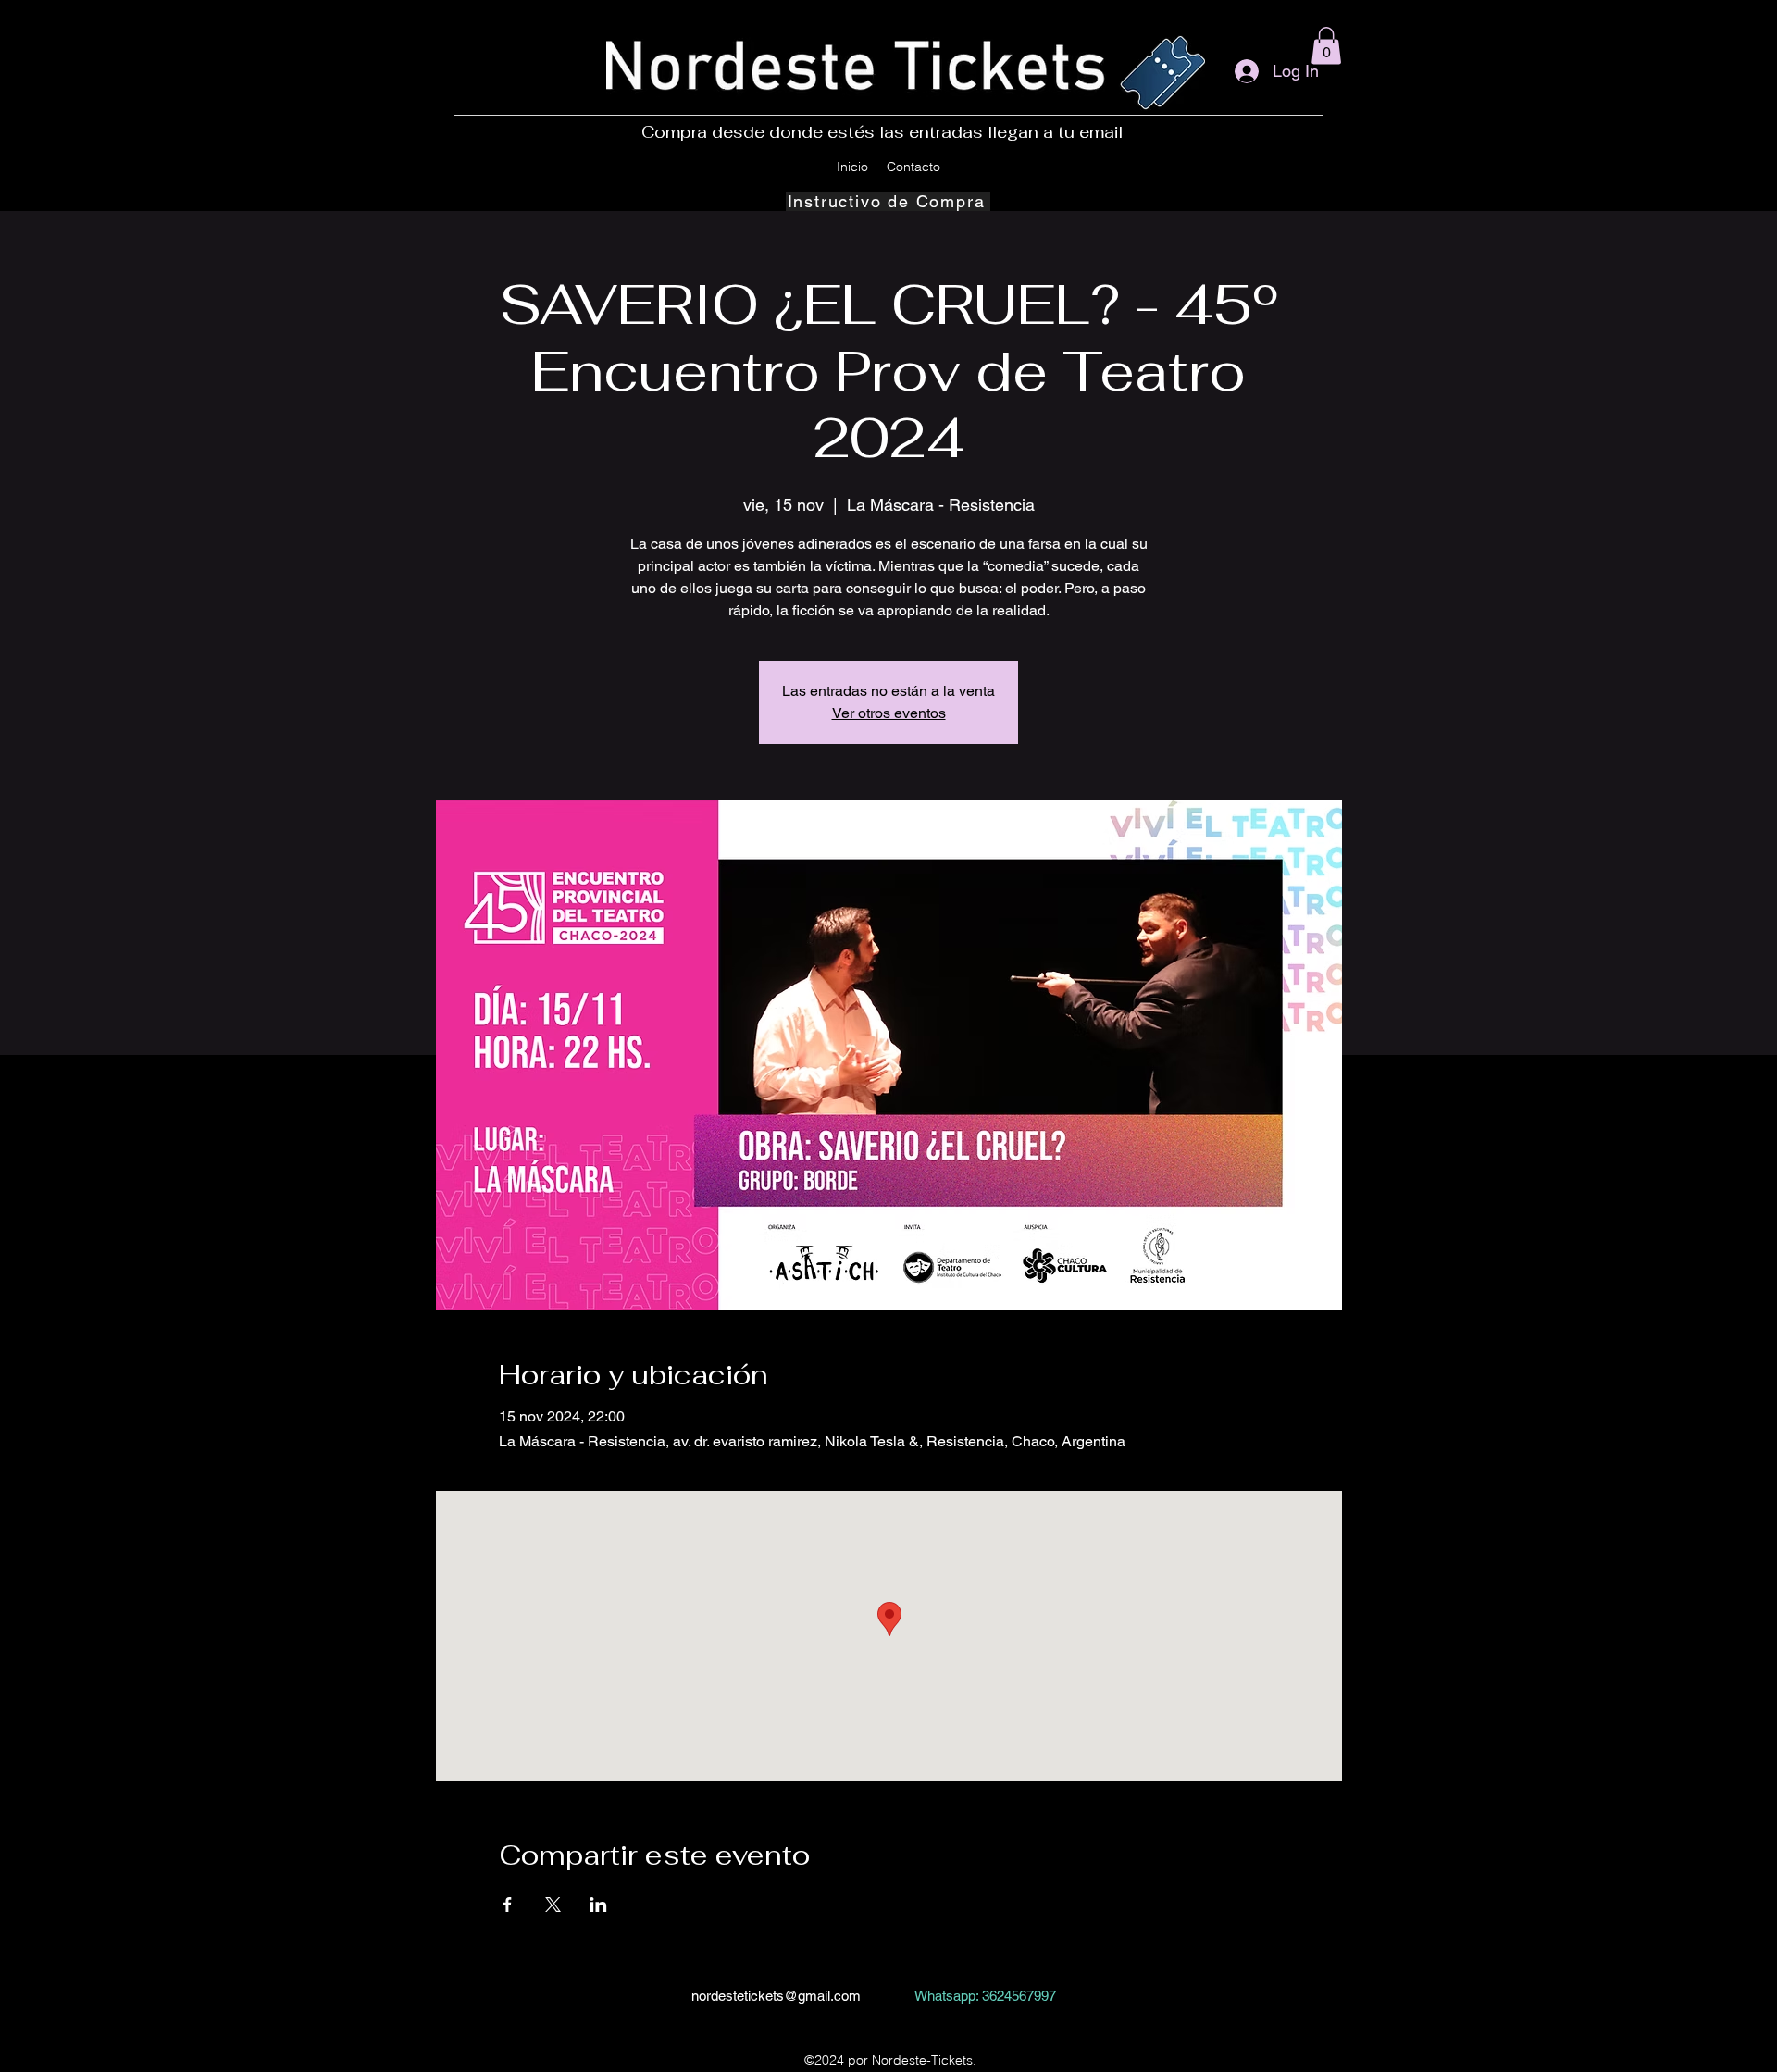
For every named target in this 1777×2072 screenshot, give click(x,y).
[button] (1326, 46)
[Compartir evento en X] (553, 1905)
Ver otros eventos (889, 713)
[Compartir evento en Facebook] (508, 1905)
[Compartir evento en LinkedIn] (598, 1905)
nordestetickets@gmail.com (776, 1996)
